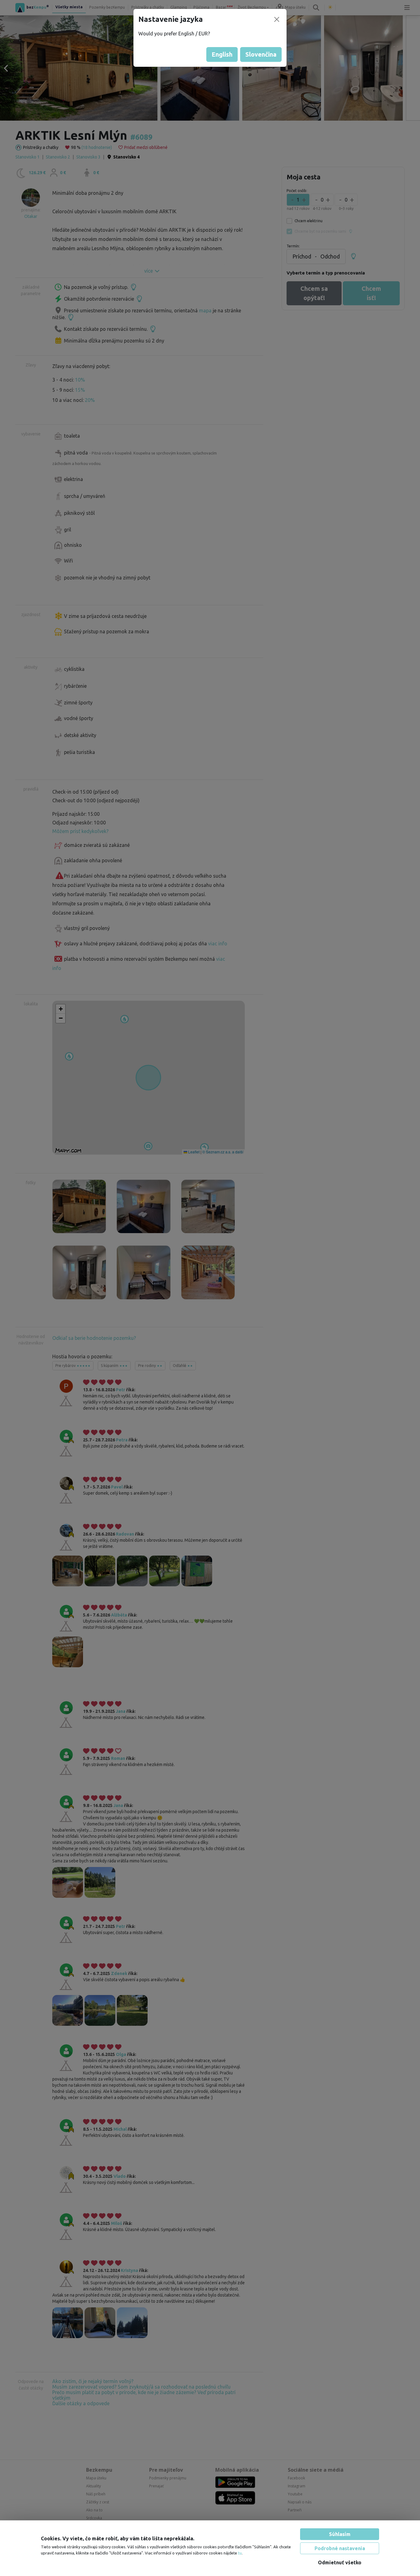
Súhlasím (340, 2534)
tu (240, 2553)
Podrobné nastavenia (340, 2548)
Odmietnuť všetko (340, 2562)
